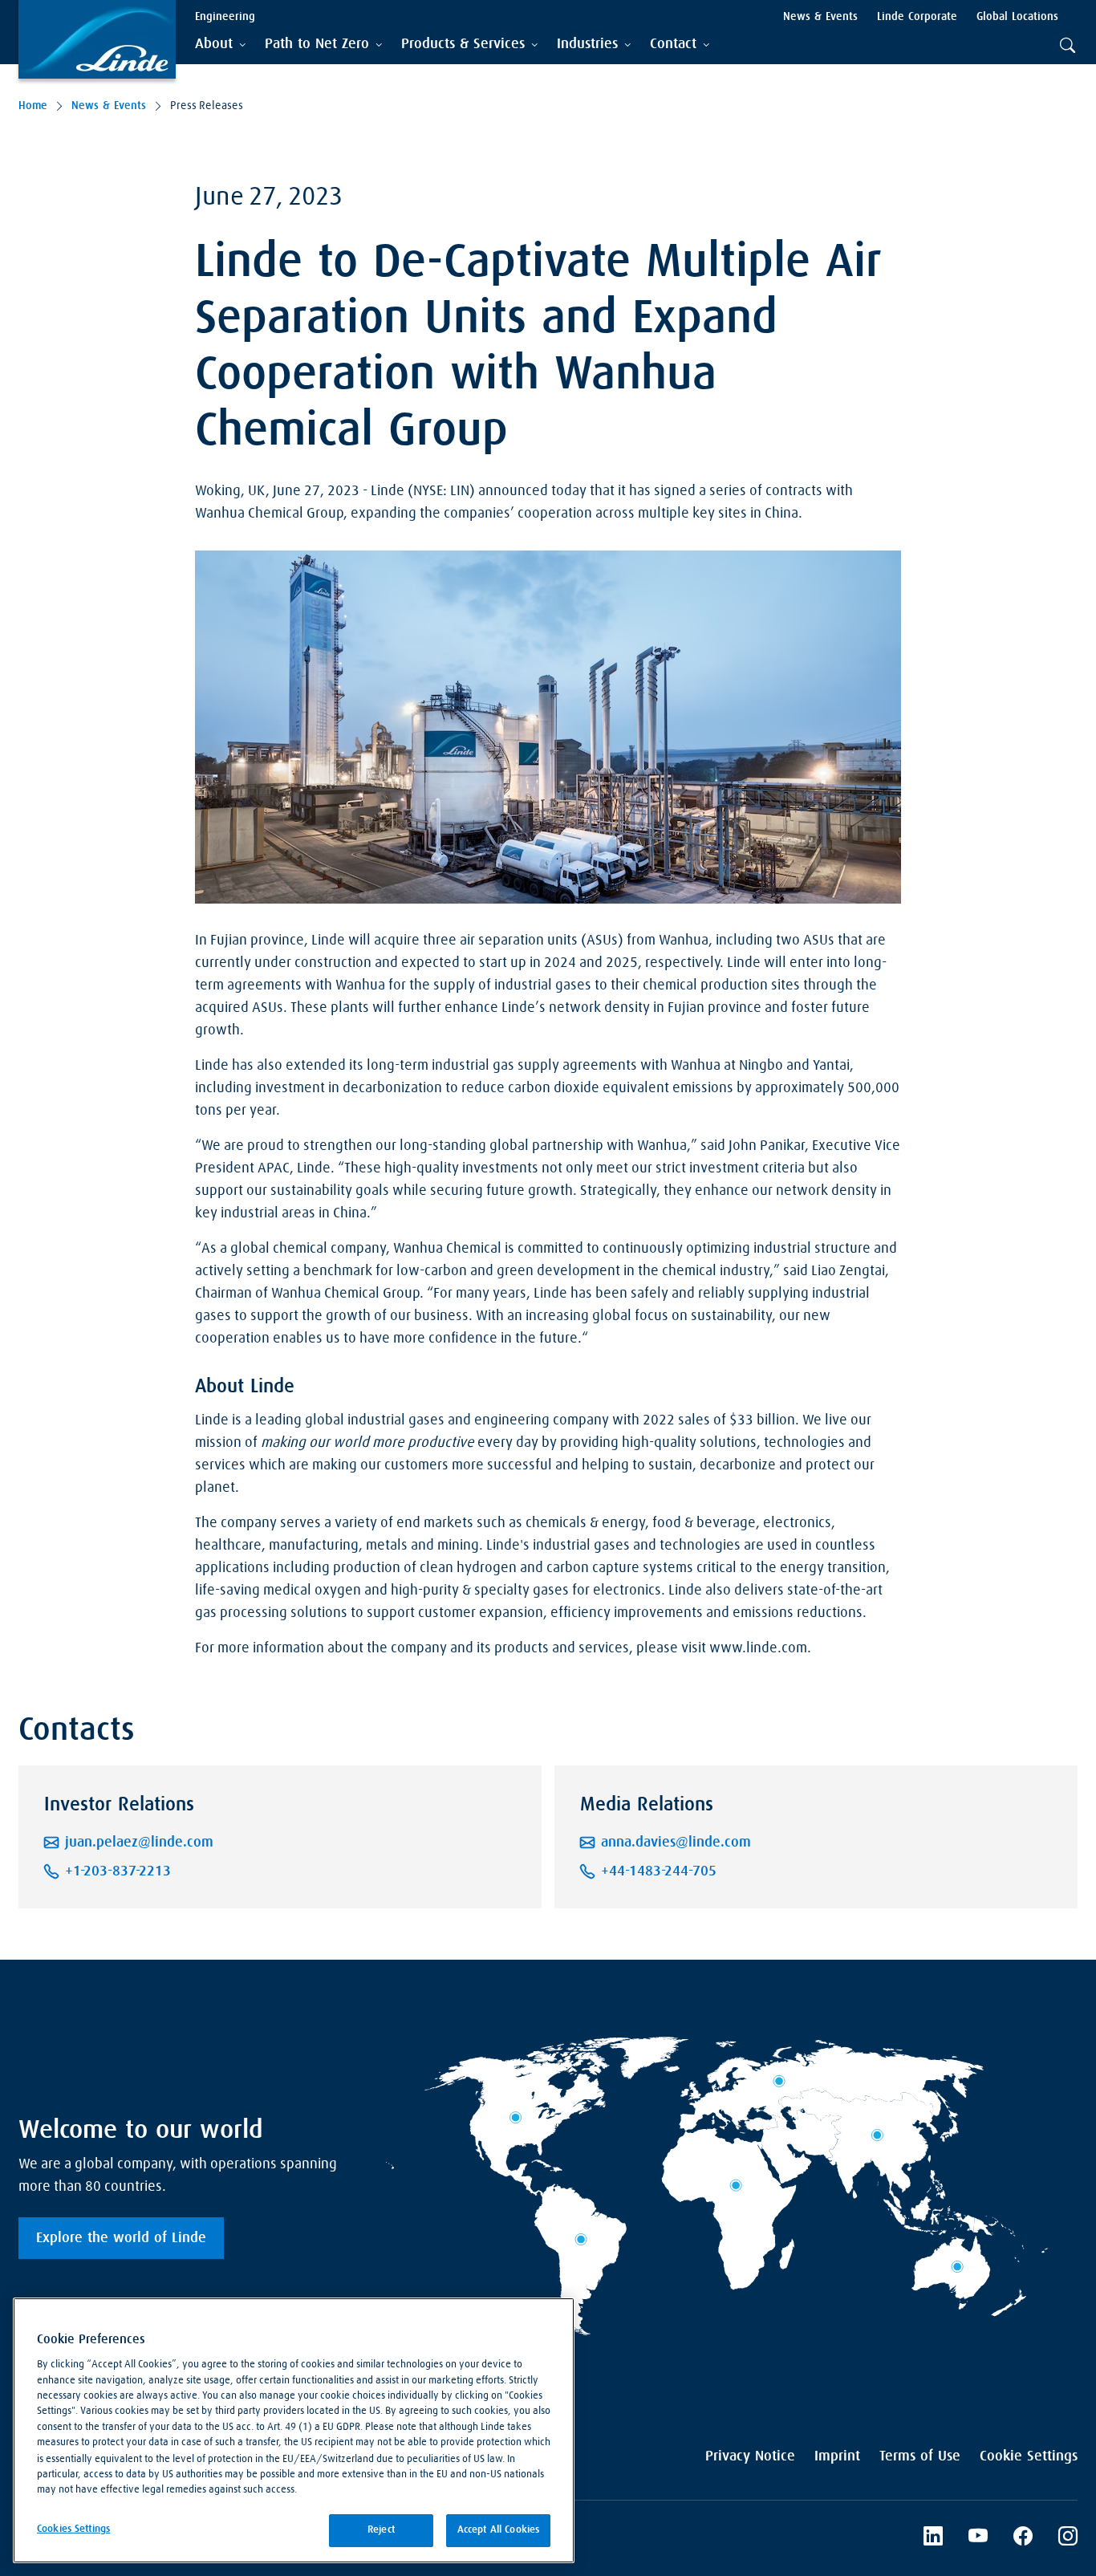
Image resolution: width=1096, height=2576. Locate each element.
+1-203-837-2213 (118, 1871)
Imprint (837, 2456)
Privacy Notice (750, 2456)
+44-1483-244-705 (659, 1871)
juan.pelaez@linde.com (139, 1843)
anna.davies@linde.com (676, 1843)
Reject (381, 2530)
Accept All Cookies (498, 2530)
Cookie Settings (1029, 2456)
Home (33, 106)
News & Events (109, 106)
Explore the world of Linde (121, 2238)
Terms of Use (920, 2456)
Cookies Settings (73, 2529)
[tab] (220, 45)
